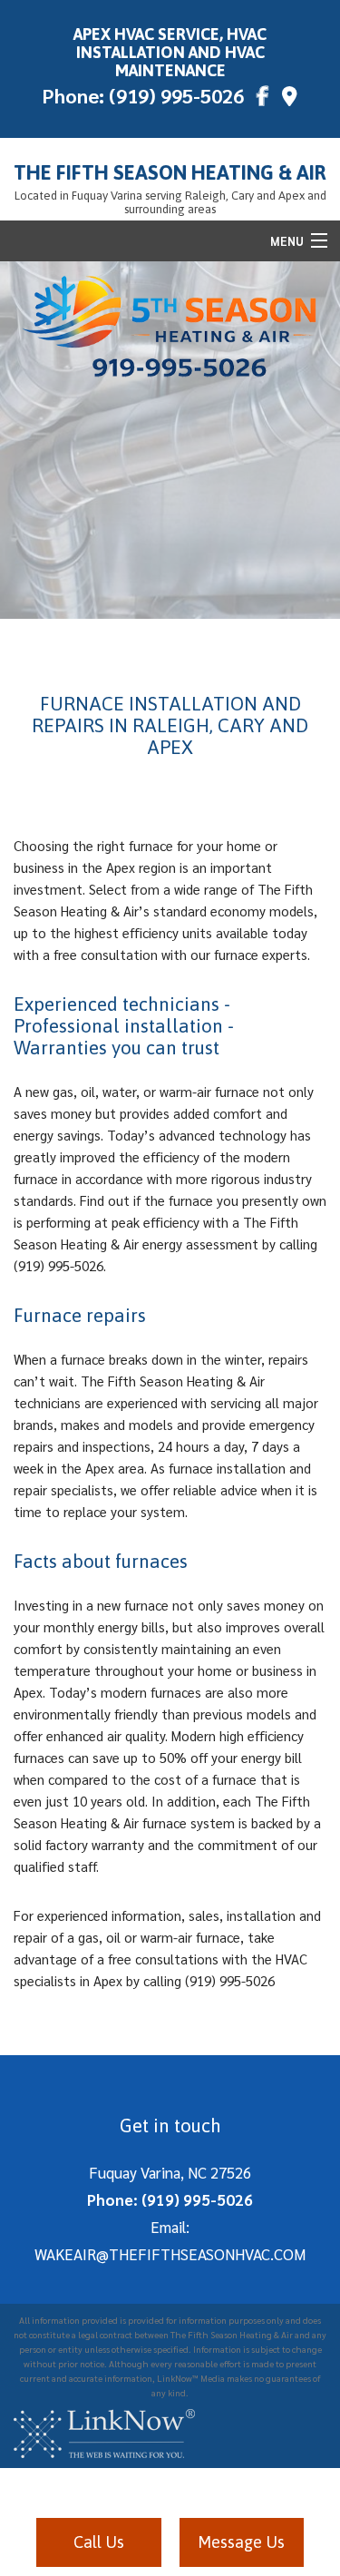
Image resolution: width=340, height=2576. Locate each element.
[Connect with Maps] (290, 98)
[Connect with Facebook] (263, 98)
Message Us (241, 2542)
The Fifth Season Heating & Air (170, 172)
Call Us (99, 2542)
